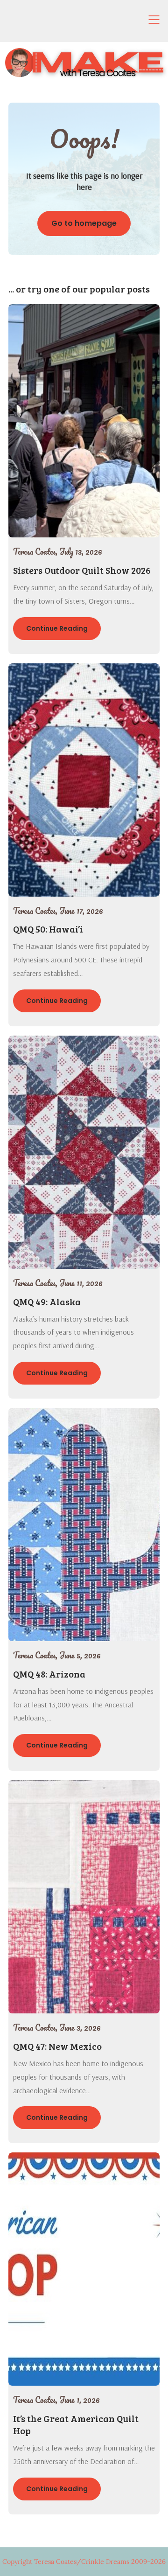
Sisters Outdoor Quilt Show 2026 (82, 570)
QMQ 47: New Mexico (57, 2046)
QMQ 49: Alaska (47, 1302)
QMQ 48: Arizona (49, 1674)
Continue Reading (57, 628)
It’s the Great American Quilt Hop (76, 2424)
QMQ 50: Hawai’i (48, 929)
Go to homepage (84, 223)
